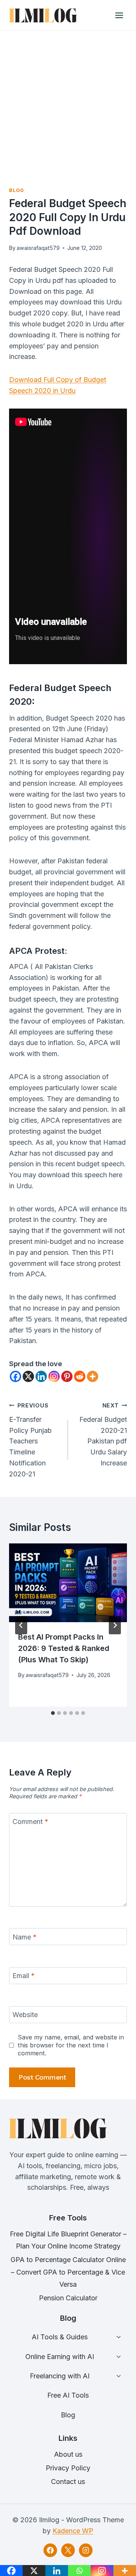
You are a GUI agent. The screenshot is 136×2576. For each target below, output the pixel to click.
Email (24, 1976)
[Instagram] (54, 1376)
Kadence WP (73, 2531)
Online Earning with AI (60, 2357)
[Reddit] (80, 1376)
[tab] (53, 1713)
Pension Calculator (68, 2298)
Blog (17, 190)
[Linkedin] (41, 1376)
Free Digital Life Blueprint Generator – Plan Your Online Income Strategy (68, 2240)
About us (68, 2454)
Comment (30, 1822)
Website (25, 2015)
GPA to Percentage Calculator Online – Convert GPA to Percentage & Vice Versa (68, 2272)
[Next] (115, 1625)
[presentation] (68, 1583)
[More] (93, 1376)
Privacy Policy (68, 2468)
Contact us (68, 2482)
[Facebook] (15, 1376)
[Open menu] (119, 15)
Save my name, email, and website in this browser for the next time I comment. (71, 2045)
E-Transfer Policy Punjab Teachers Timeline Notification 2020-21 (30, 1440)
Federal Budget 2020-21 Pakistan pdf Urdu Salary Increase (103, 1435)
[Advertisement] (68, 103)
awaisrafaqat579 (38, 248)
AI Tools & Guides (60, 2337)
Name (25, 1937)
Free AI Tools (68, 2395)
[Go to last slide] (21, 1625)
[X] (28, 1376)
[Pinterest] (67, 1376)
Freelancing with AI (60, 2376)
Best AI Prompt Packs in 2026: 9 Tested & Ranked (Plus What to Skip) (64, 1648)
